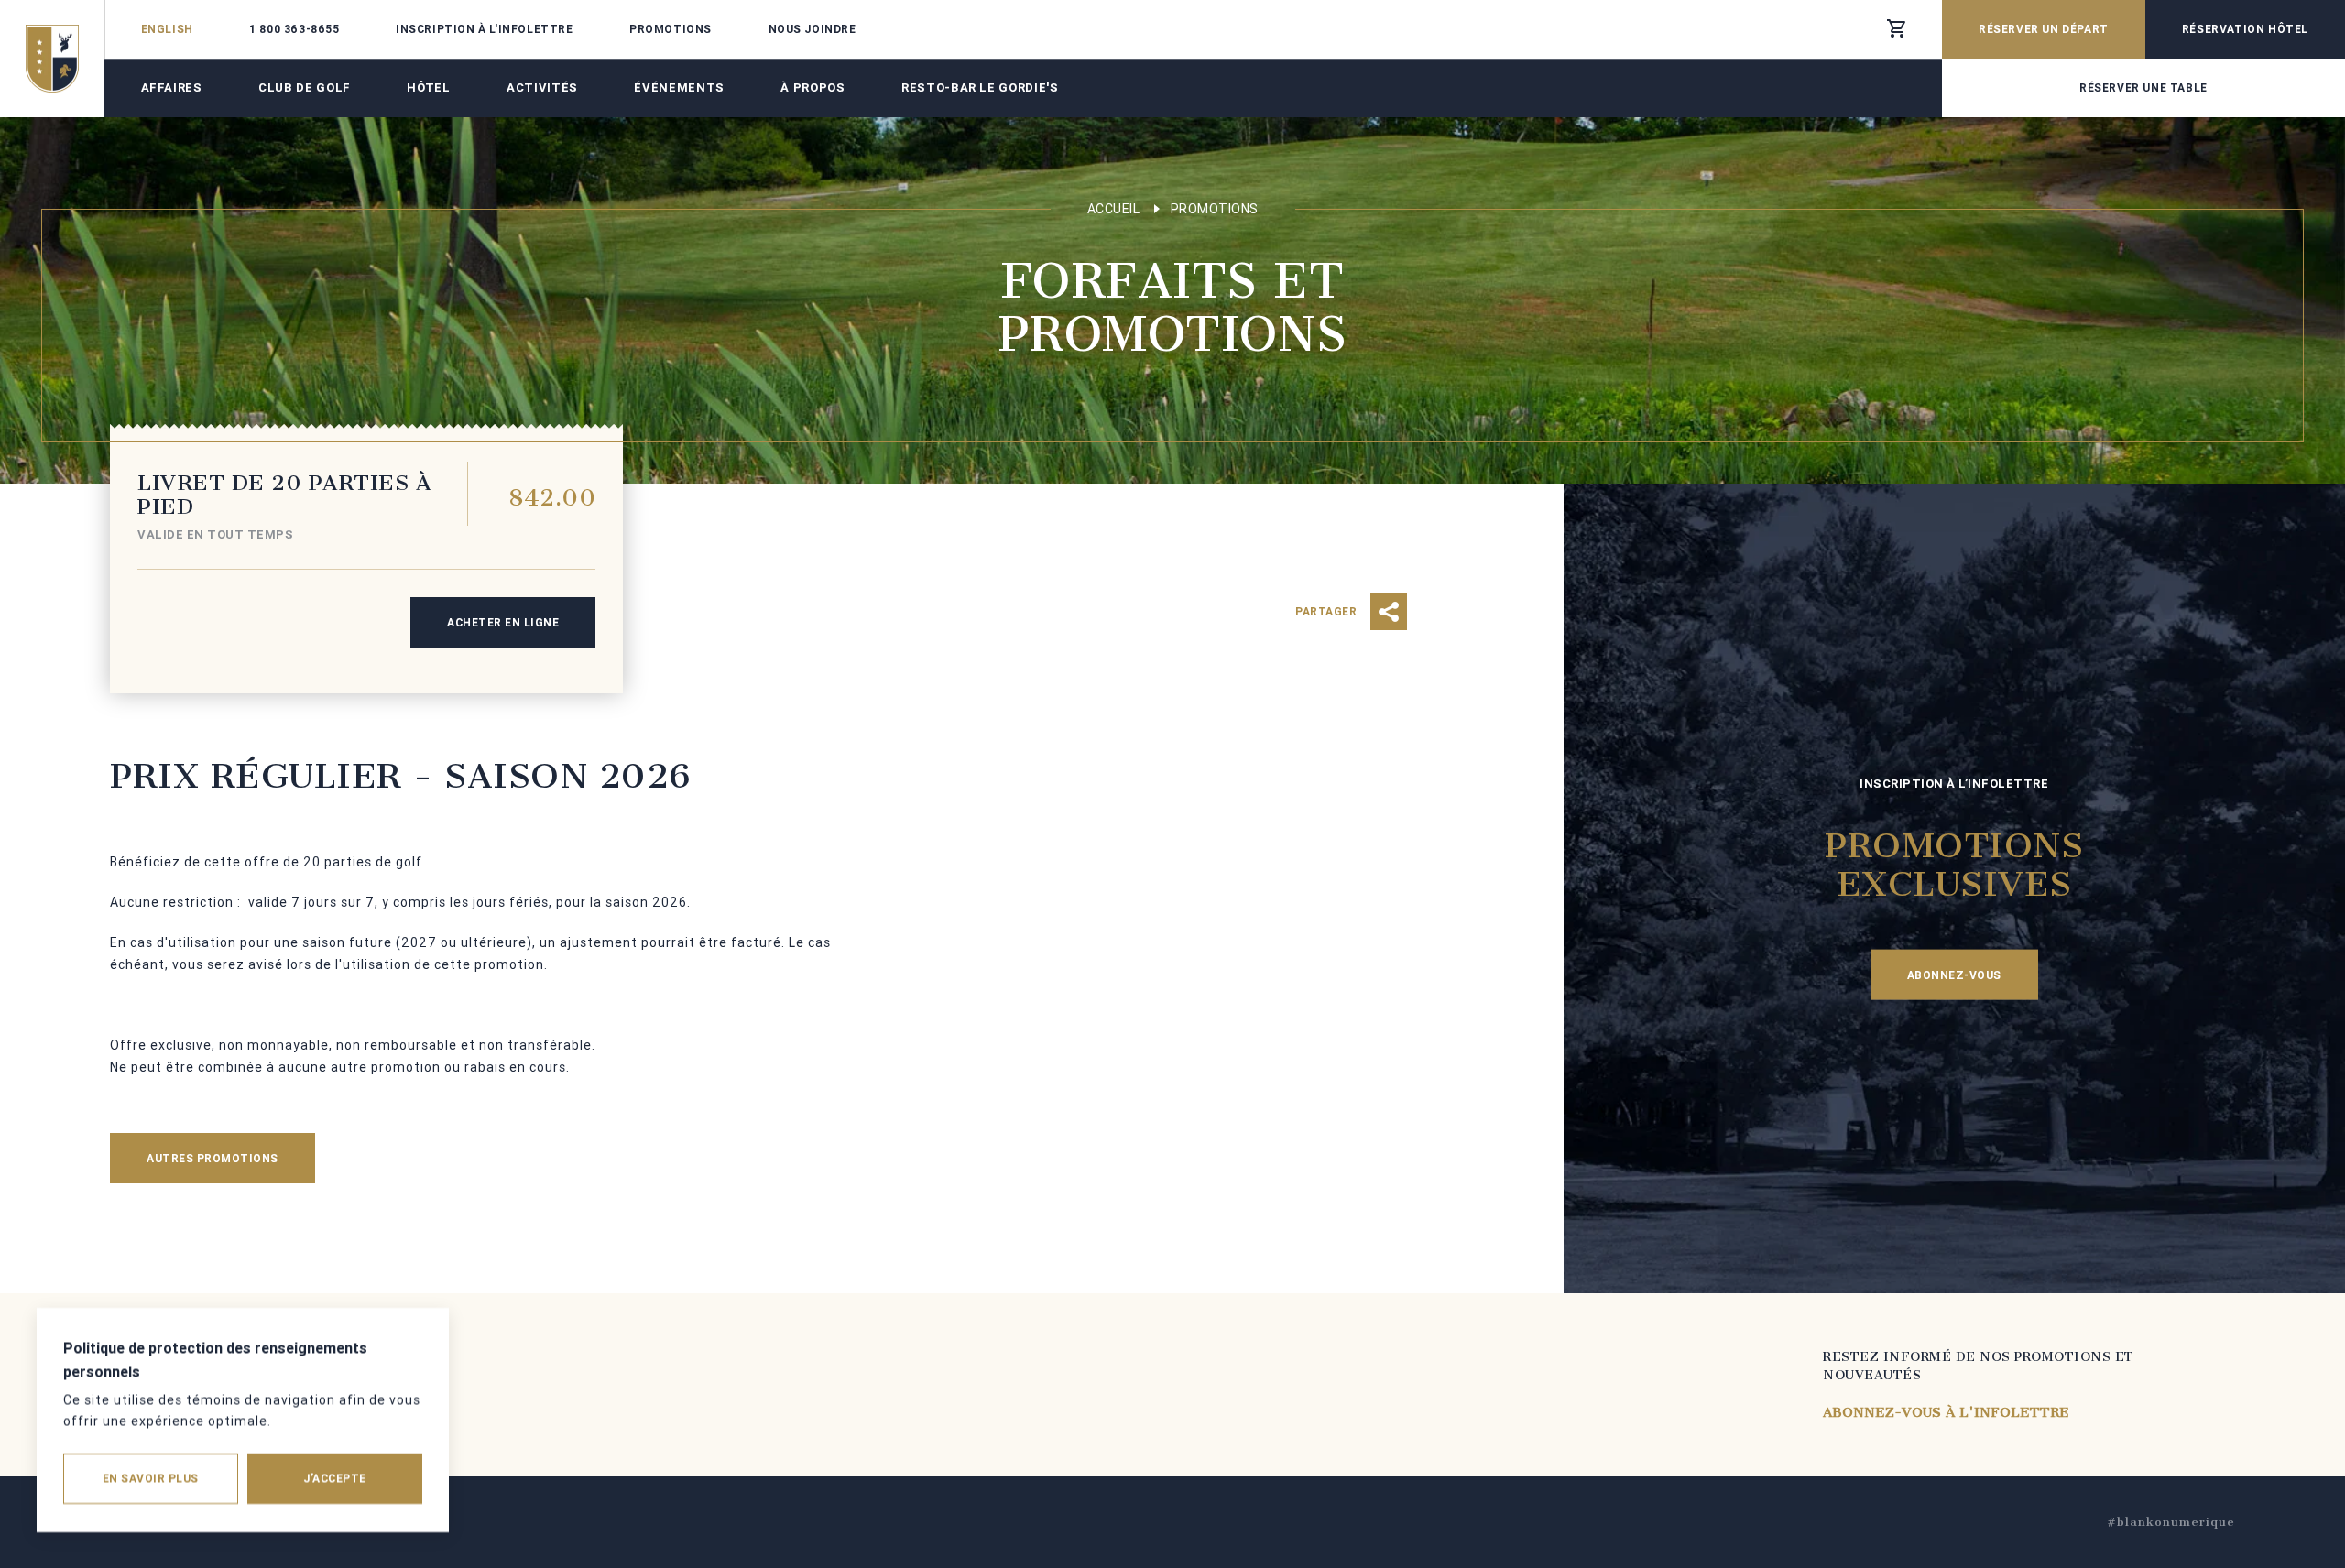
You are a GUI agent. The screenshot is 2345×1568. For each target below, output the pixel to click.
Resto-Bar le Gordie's (980, 87)
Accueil (1114, 209)
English (167, 29)
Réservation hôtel (2245, 29)
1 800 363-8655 (294, 29)
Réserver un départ (2044, 29)
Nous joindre (813, 29)
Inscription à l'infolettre (485, 29)
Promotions (671, 29)
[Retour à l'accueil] (52, 59)
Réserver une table (2143, 87)
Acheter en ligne (503, 622)
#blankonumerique (2171, 1522)
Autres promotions (213, 1158)
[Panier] (1896, 29)
